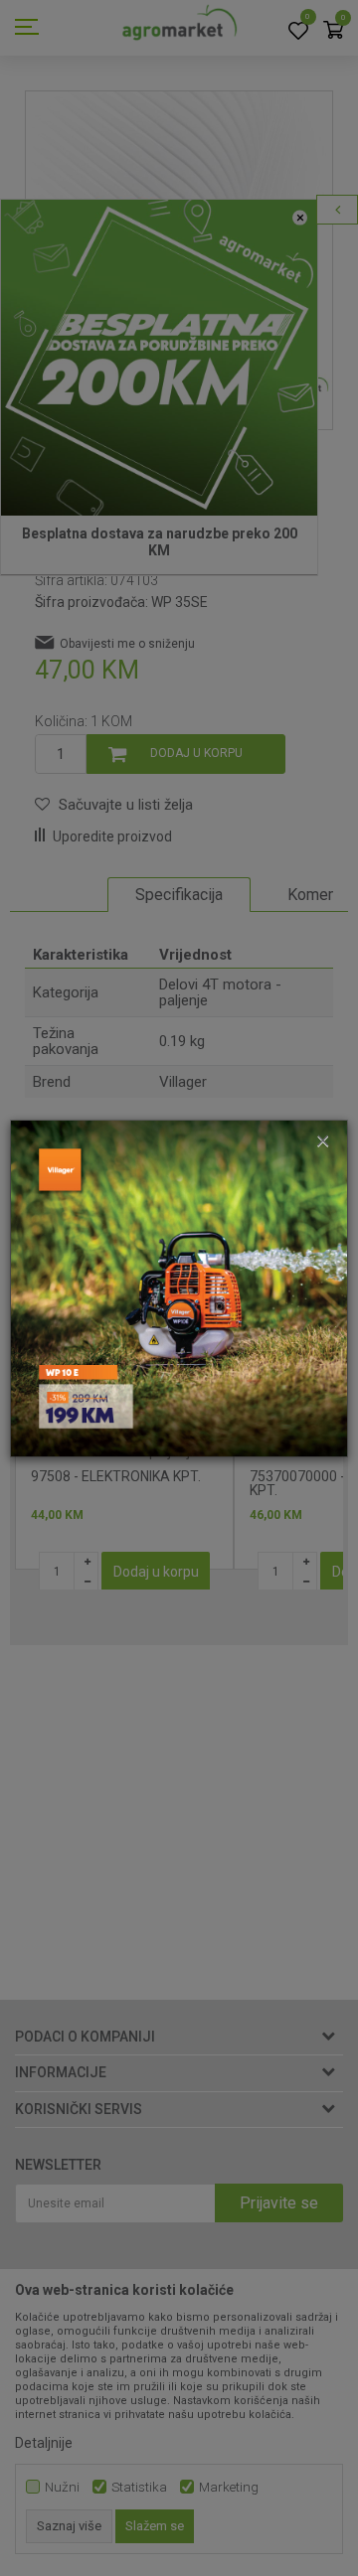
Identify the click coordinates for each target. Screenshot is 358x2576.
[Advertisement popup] (179, 1287)
